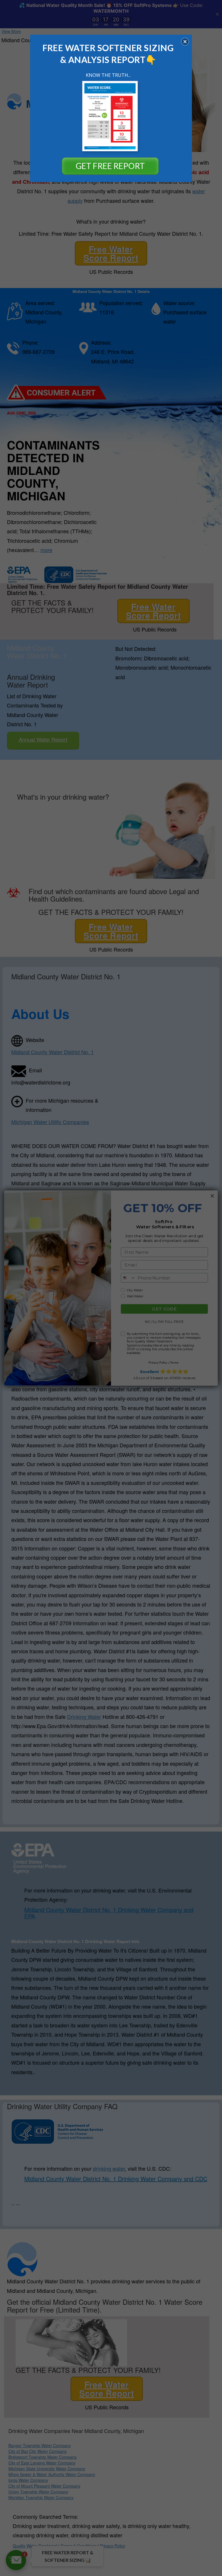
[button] (185, 42)
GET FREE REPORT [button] (110, 166)
